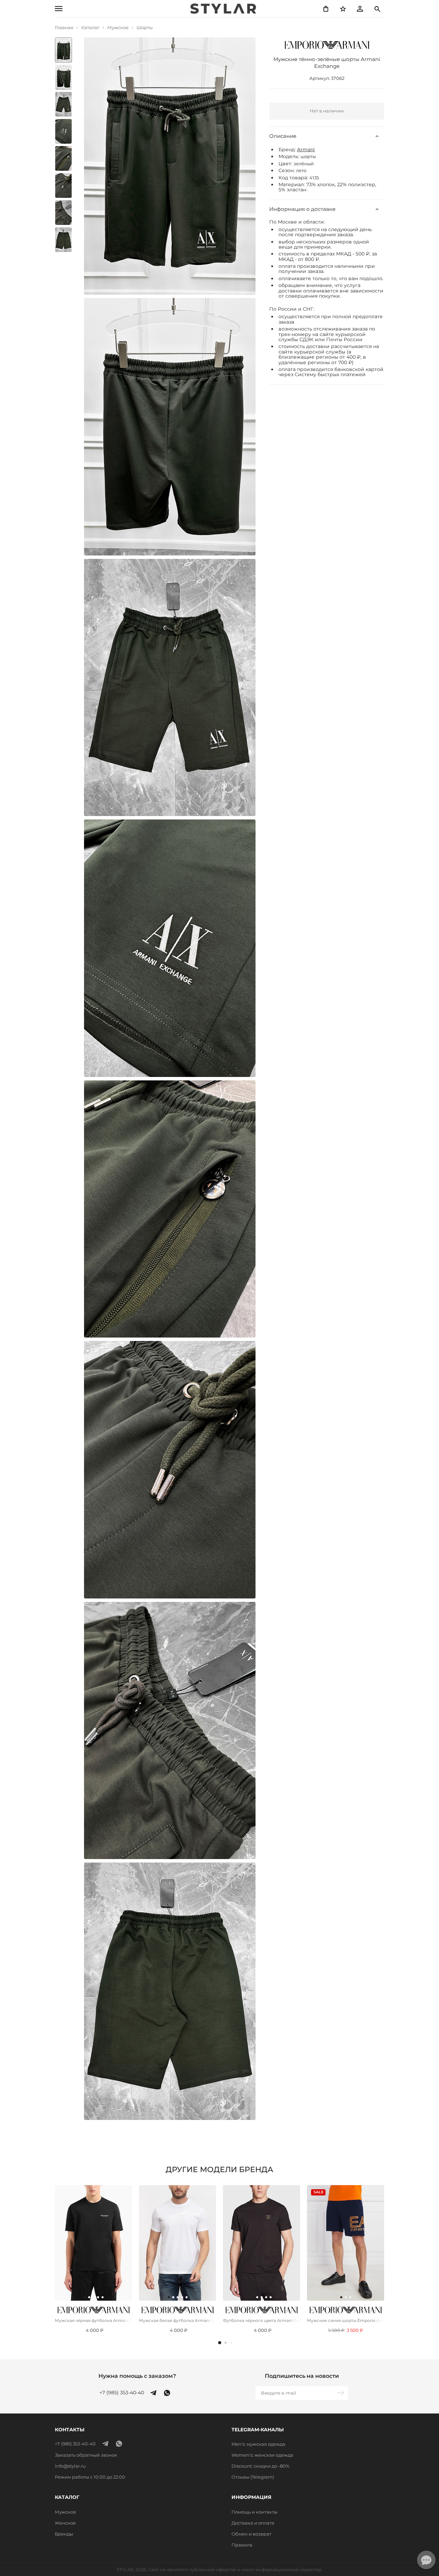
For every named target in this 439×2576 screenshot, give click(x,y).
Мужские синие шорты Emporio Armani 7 (346, 2320)
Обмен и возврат (251, 2534)
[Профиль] (360, 9)
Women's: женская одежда (262, 2455)
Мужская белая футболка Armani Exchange (177, 2320)
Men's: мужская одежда (258, 2444)
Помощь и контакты (254, 2512)
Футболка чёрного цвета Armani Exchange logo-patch (262, 2320)
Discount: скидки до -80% (260, 2466)
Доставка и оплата (253, 2523)
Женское (65, 2523)
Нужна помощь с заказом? (137, 2376)
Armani (306, 149)
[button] (220, 2343)
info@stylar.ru (70, 2466)
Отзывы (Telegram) (253, 2477)
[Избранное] (343, 9)
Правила (242, 2545)
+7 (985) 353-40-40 (122, 2393)
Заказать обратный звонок (86, 2455)
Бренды (64, 2534)
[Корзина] (326, 9)
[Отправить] (341, 2393)
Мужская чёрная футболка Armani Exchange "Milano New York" (93, 2320)
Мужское (66, 2512)
